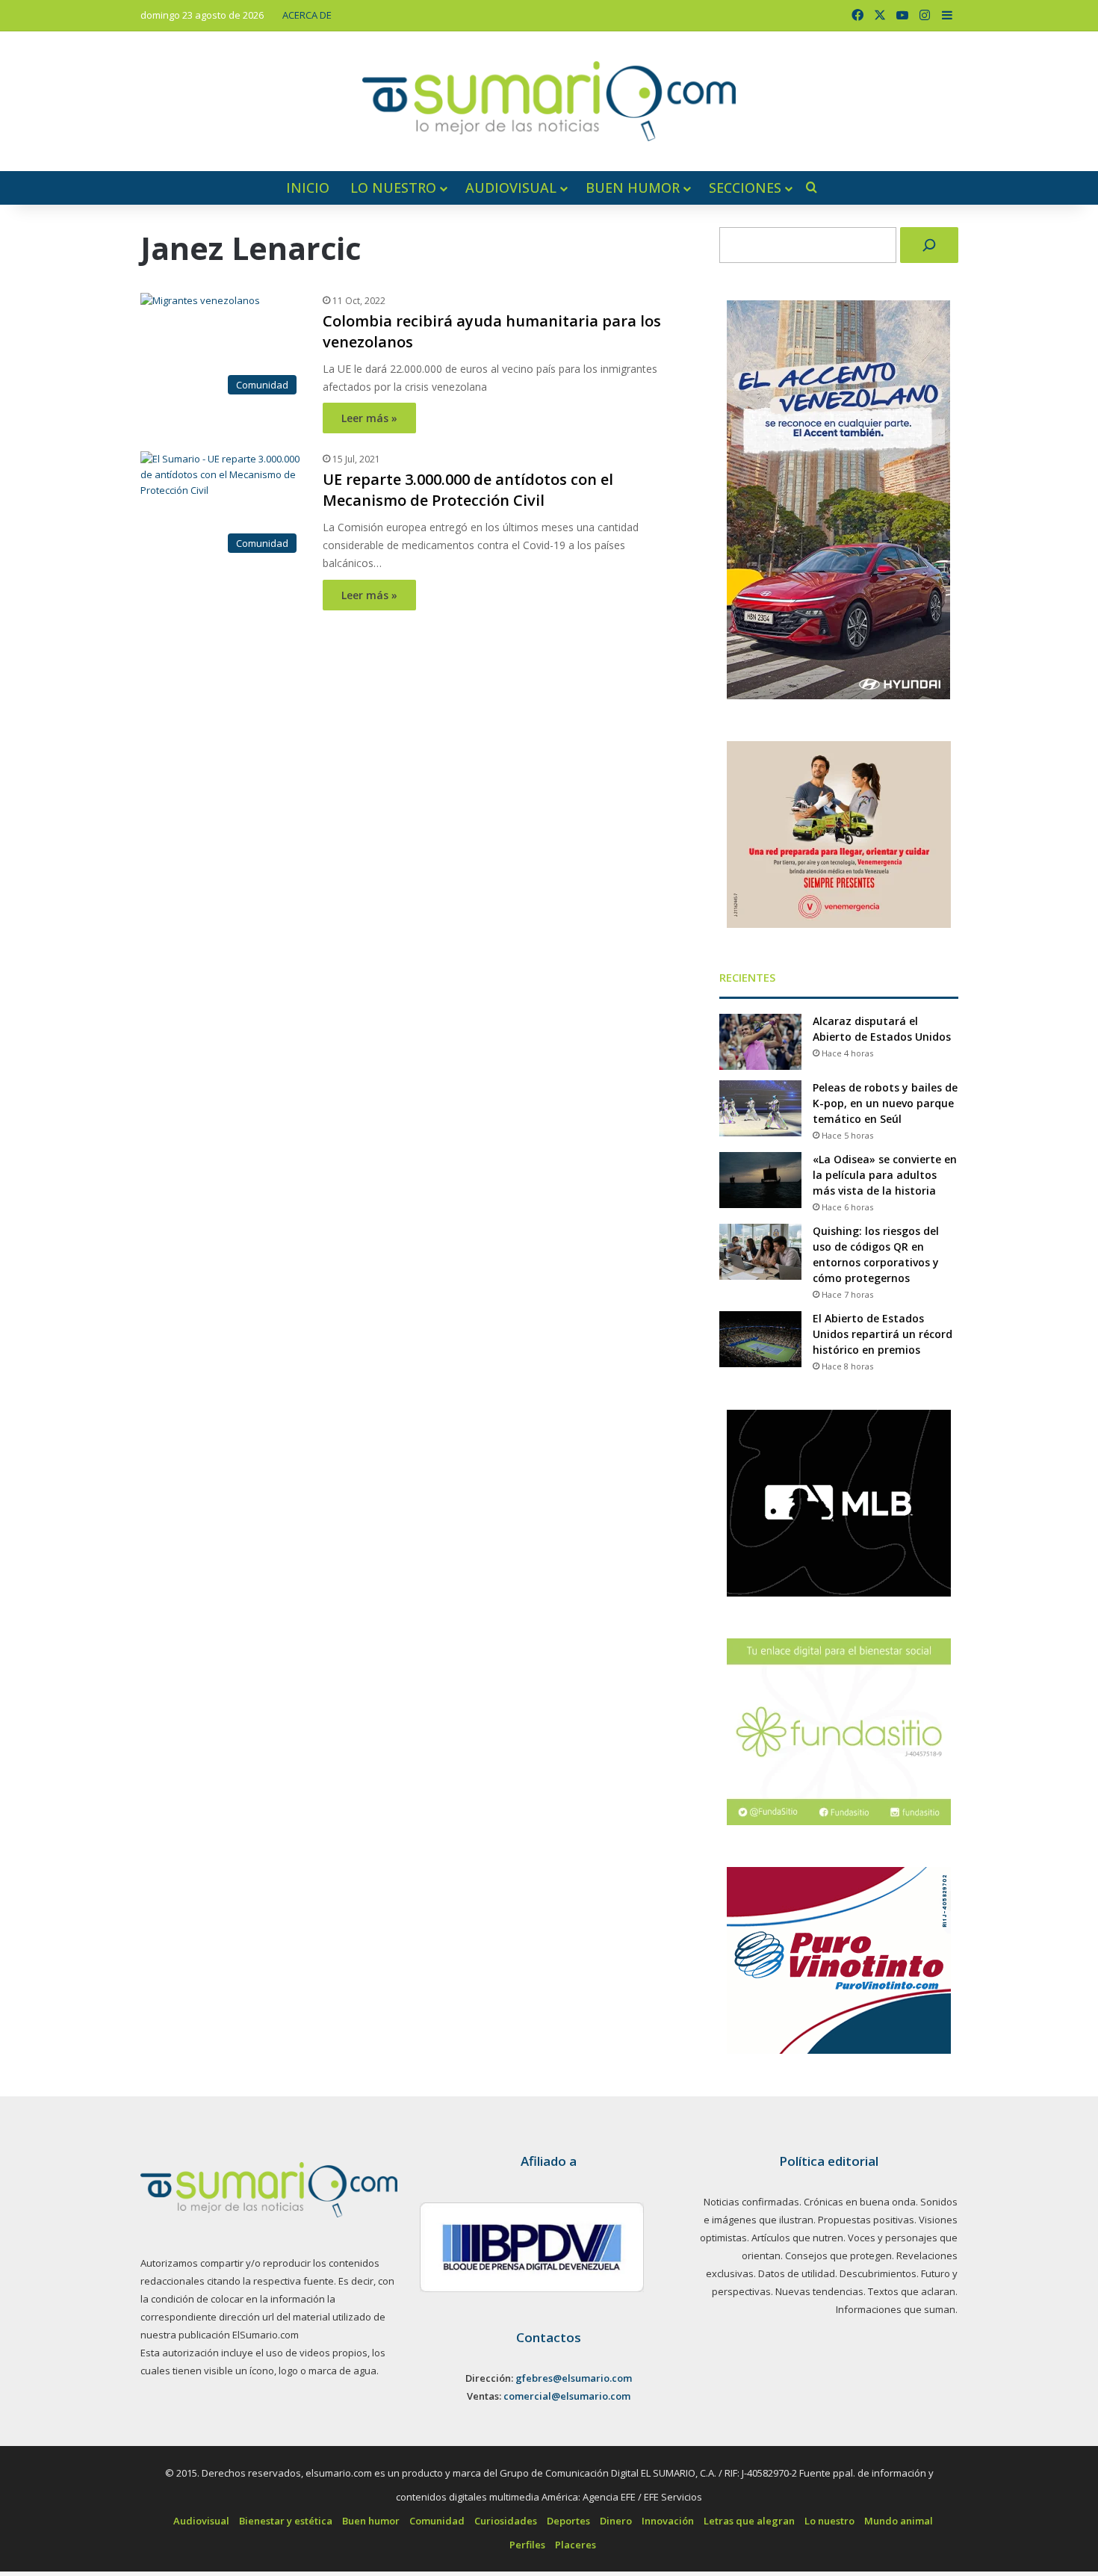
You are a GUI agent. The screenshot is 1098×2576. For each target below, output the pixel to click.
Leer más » (369, 418)
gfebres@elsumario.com (574, 2378)
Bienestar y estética (286, 2521)
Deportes (568, 2521)
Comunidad (437, 2521)
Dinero (616, 2521)
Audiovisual (511, 188)
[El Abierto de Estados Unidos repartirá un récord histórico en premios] (760, 1339)
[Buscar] (929, 245)
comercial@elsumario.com (567, 2396)
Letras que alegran (749, 2521)
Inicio (308, 188)
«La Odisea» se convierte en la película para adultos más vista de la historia (885, 1175)
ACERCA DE (307, 15)
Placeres (576, 2545)
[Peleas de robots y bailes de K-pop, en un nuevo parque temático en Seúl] (760, 1108)
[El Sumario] (549, 101)
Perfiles (527, 2545)
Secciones (745, 188)
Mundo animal (899, 2521)
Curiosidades (506, 2521)
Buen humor (633, 188)
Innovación (668, 2521)
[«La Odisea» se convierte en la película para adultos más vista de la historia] (760, 1180)
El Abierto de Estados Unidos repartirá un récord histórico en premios (883, 1334)
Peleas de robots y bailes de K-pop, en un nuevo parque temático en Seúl (885, 1103)
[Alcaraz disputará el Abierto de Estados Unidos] (760, 1042)
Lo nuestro (393, 188)
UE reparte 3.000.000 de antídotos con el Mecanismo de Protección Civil (468, 490)
